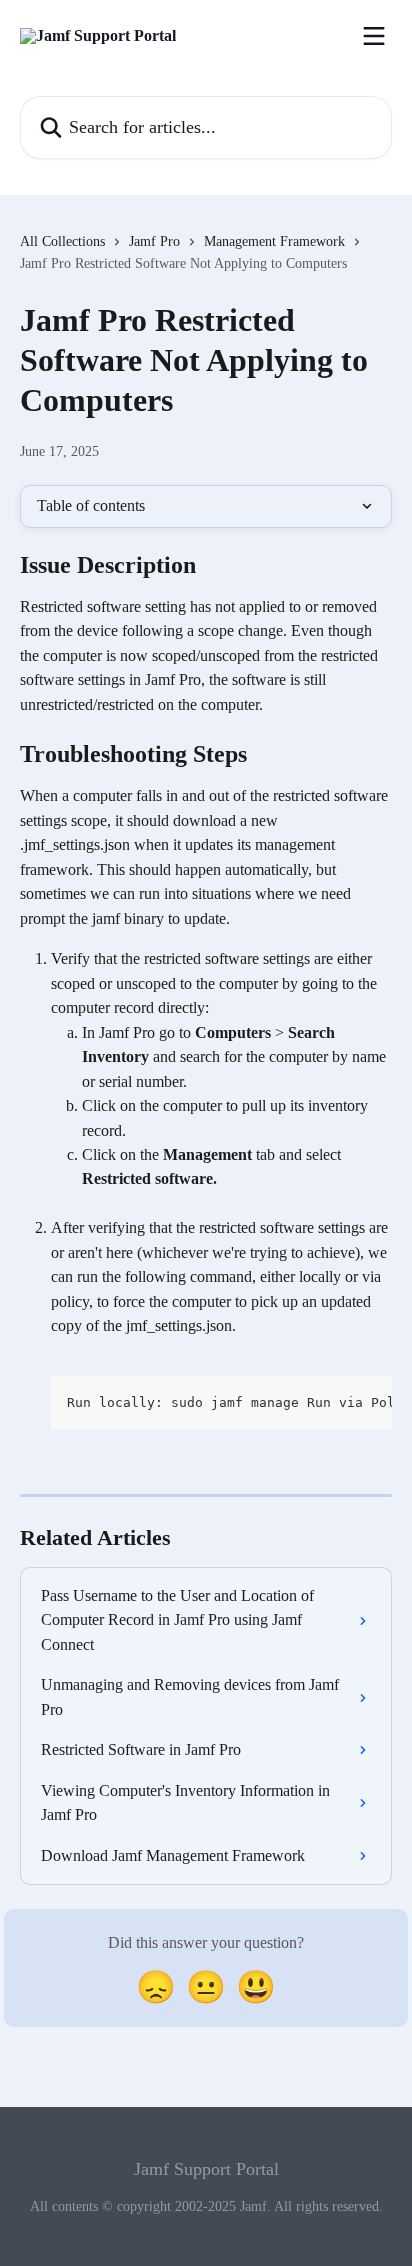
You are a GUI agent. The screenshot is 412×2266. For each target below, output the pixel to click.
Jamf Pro (154, 241)
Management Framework (274, 241)
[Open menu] (374, 36)
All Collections (62, 241)
